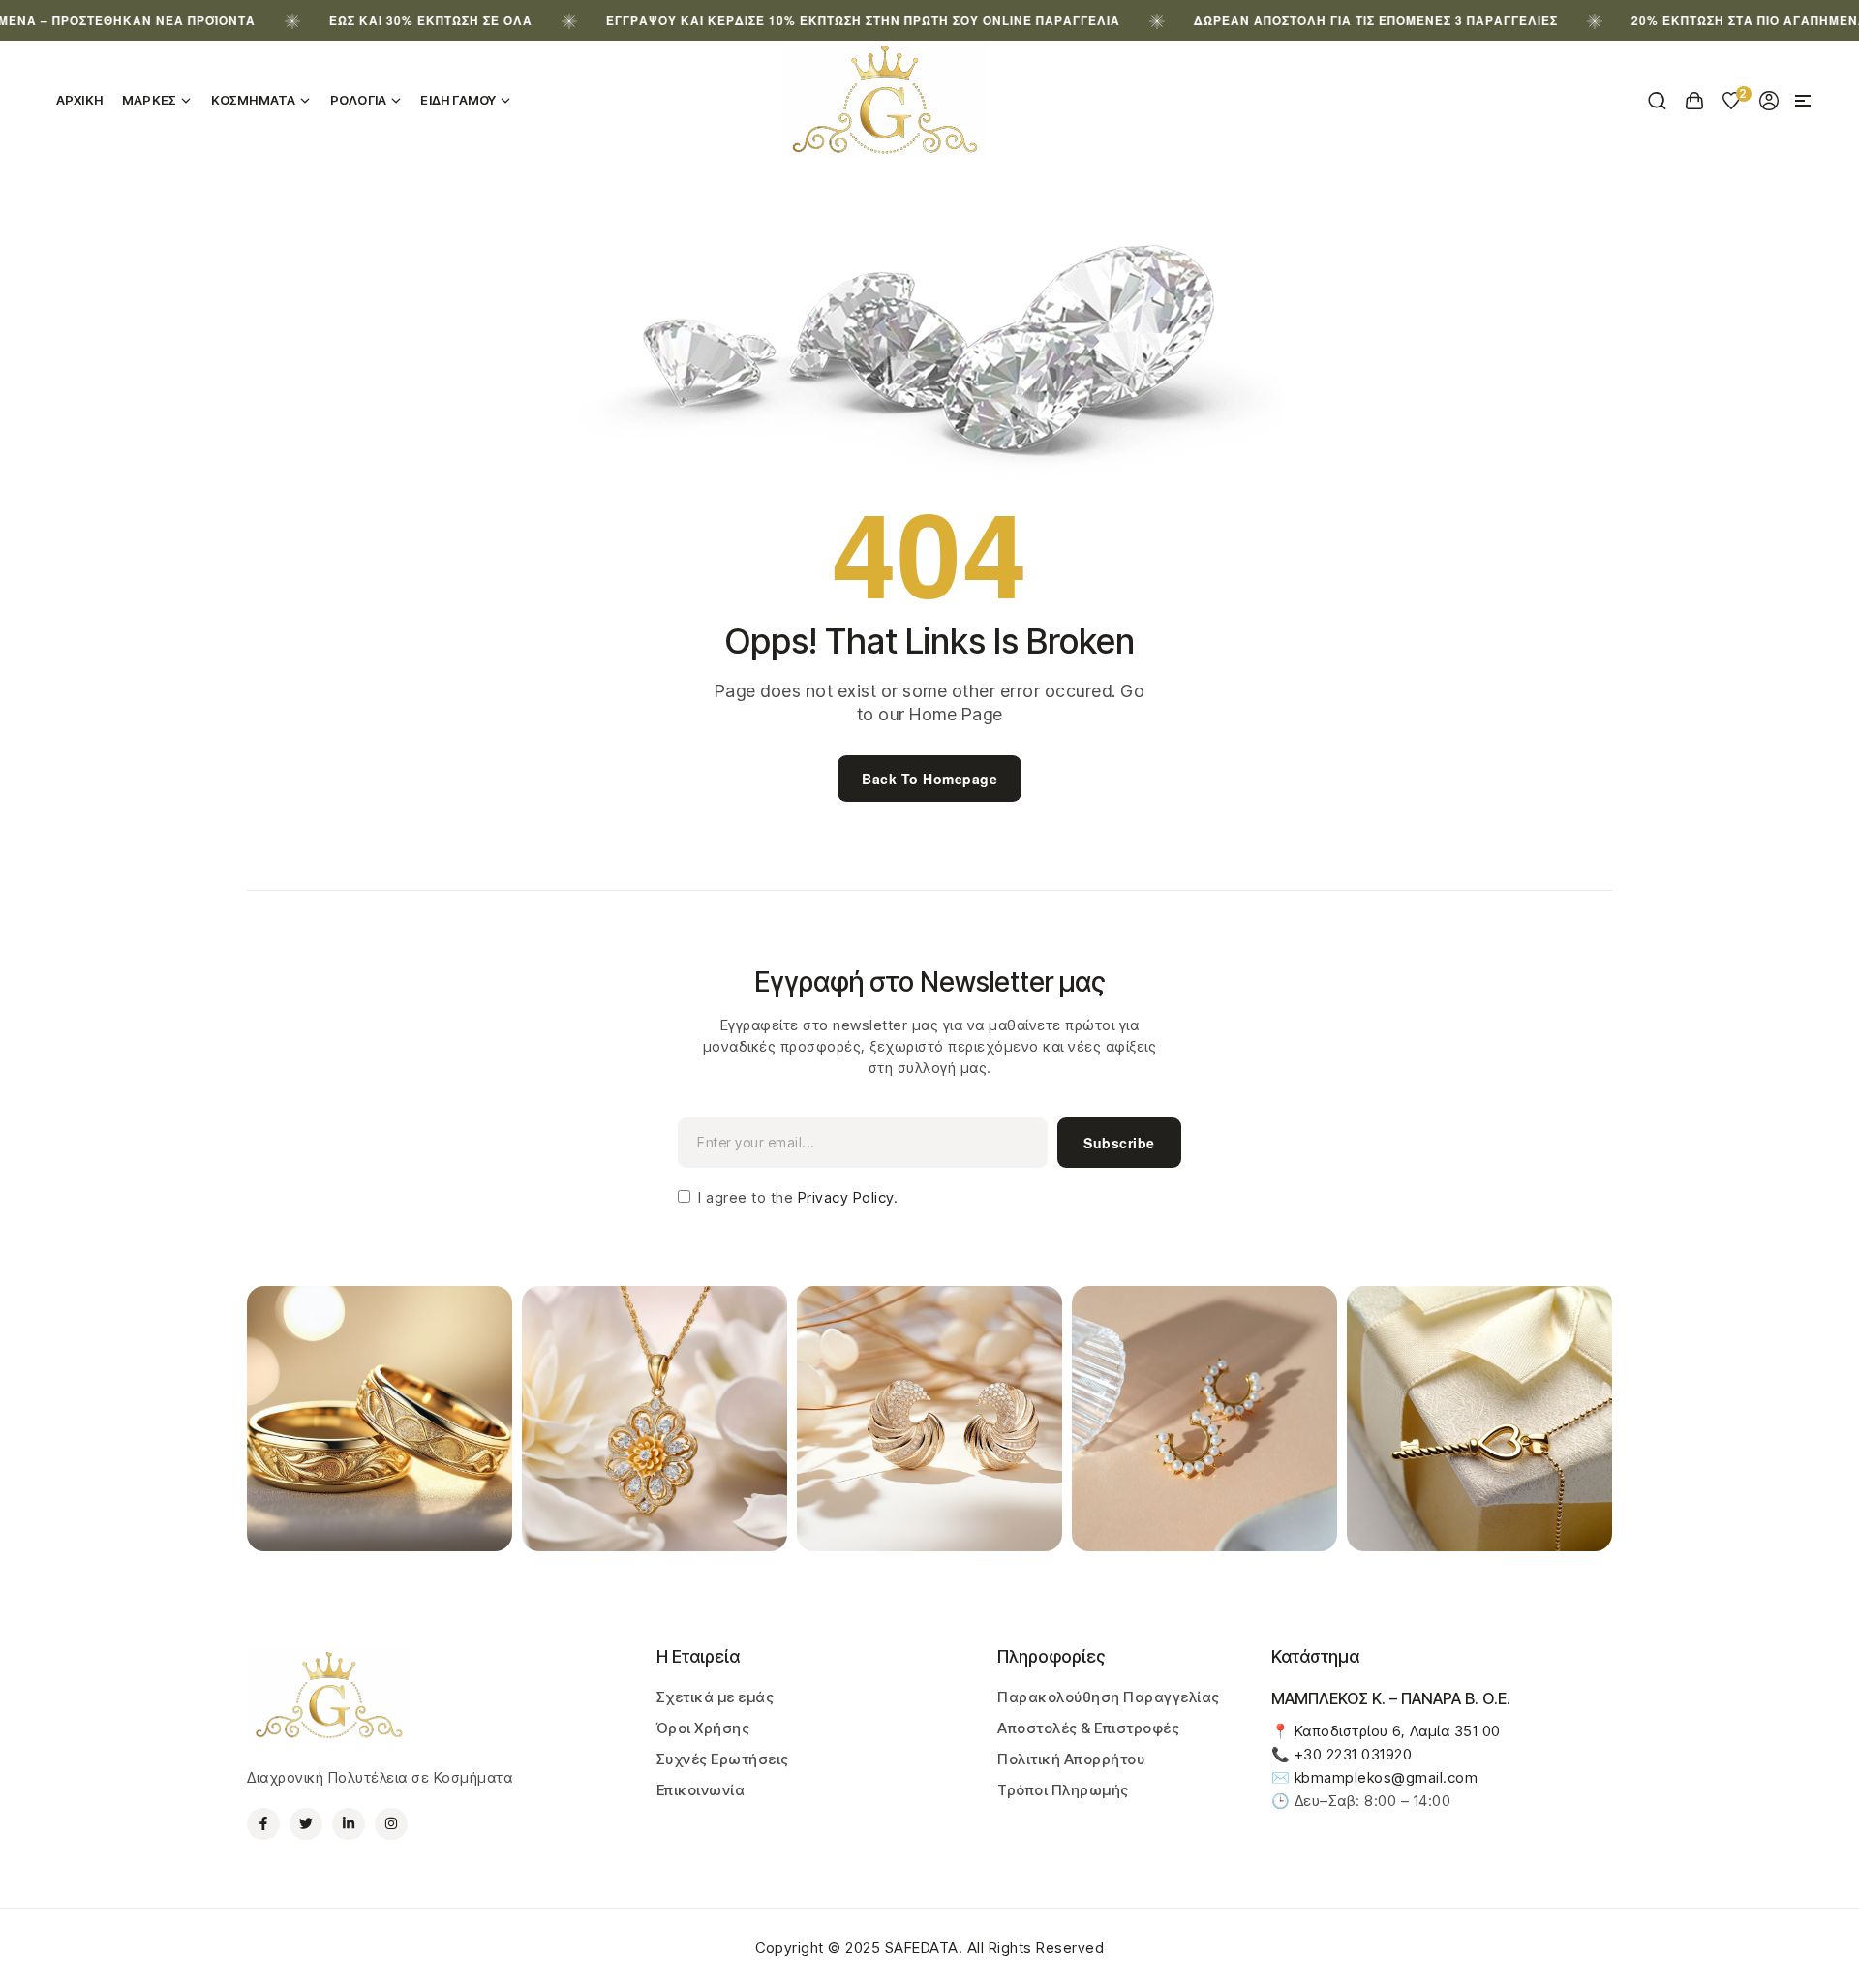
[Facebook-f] (263, 1824)
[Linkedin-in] (349, 1824)
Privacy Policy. (845, 1197)
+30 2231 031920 (1354, 1754)
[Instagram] (391, 1824)
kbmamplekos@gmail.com (1387, 1777)
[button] (1803, 101)
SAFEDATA (922, 1948)
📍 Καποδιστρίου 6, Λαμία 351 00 (1386, 1731)
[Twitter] (306, 1824)
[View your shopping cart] (1695, 101)
